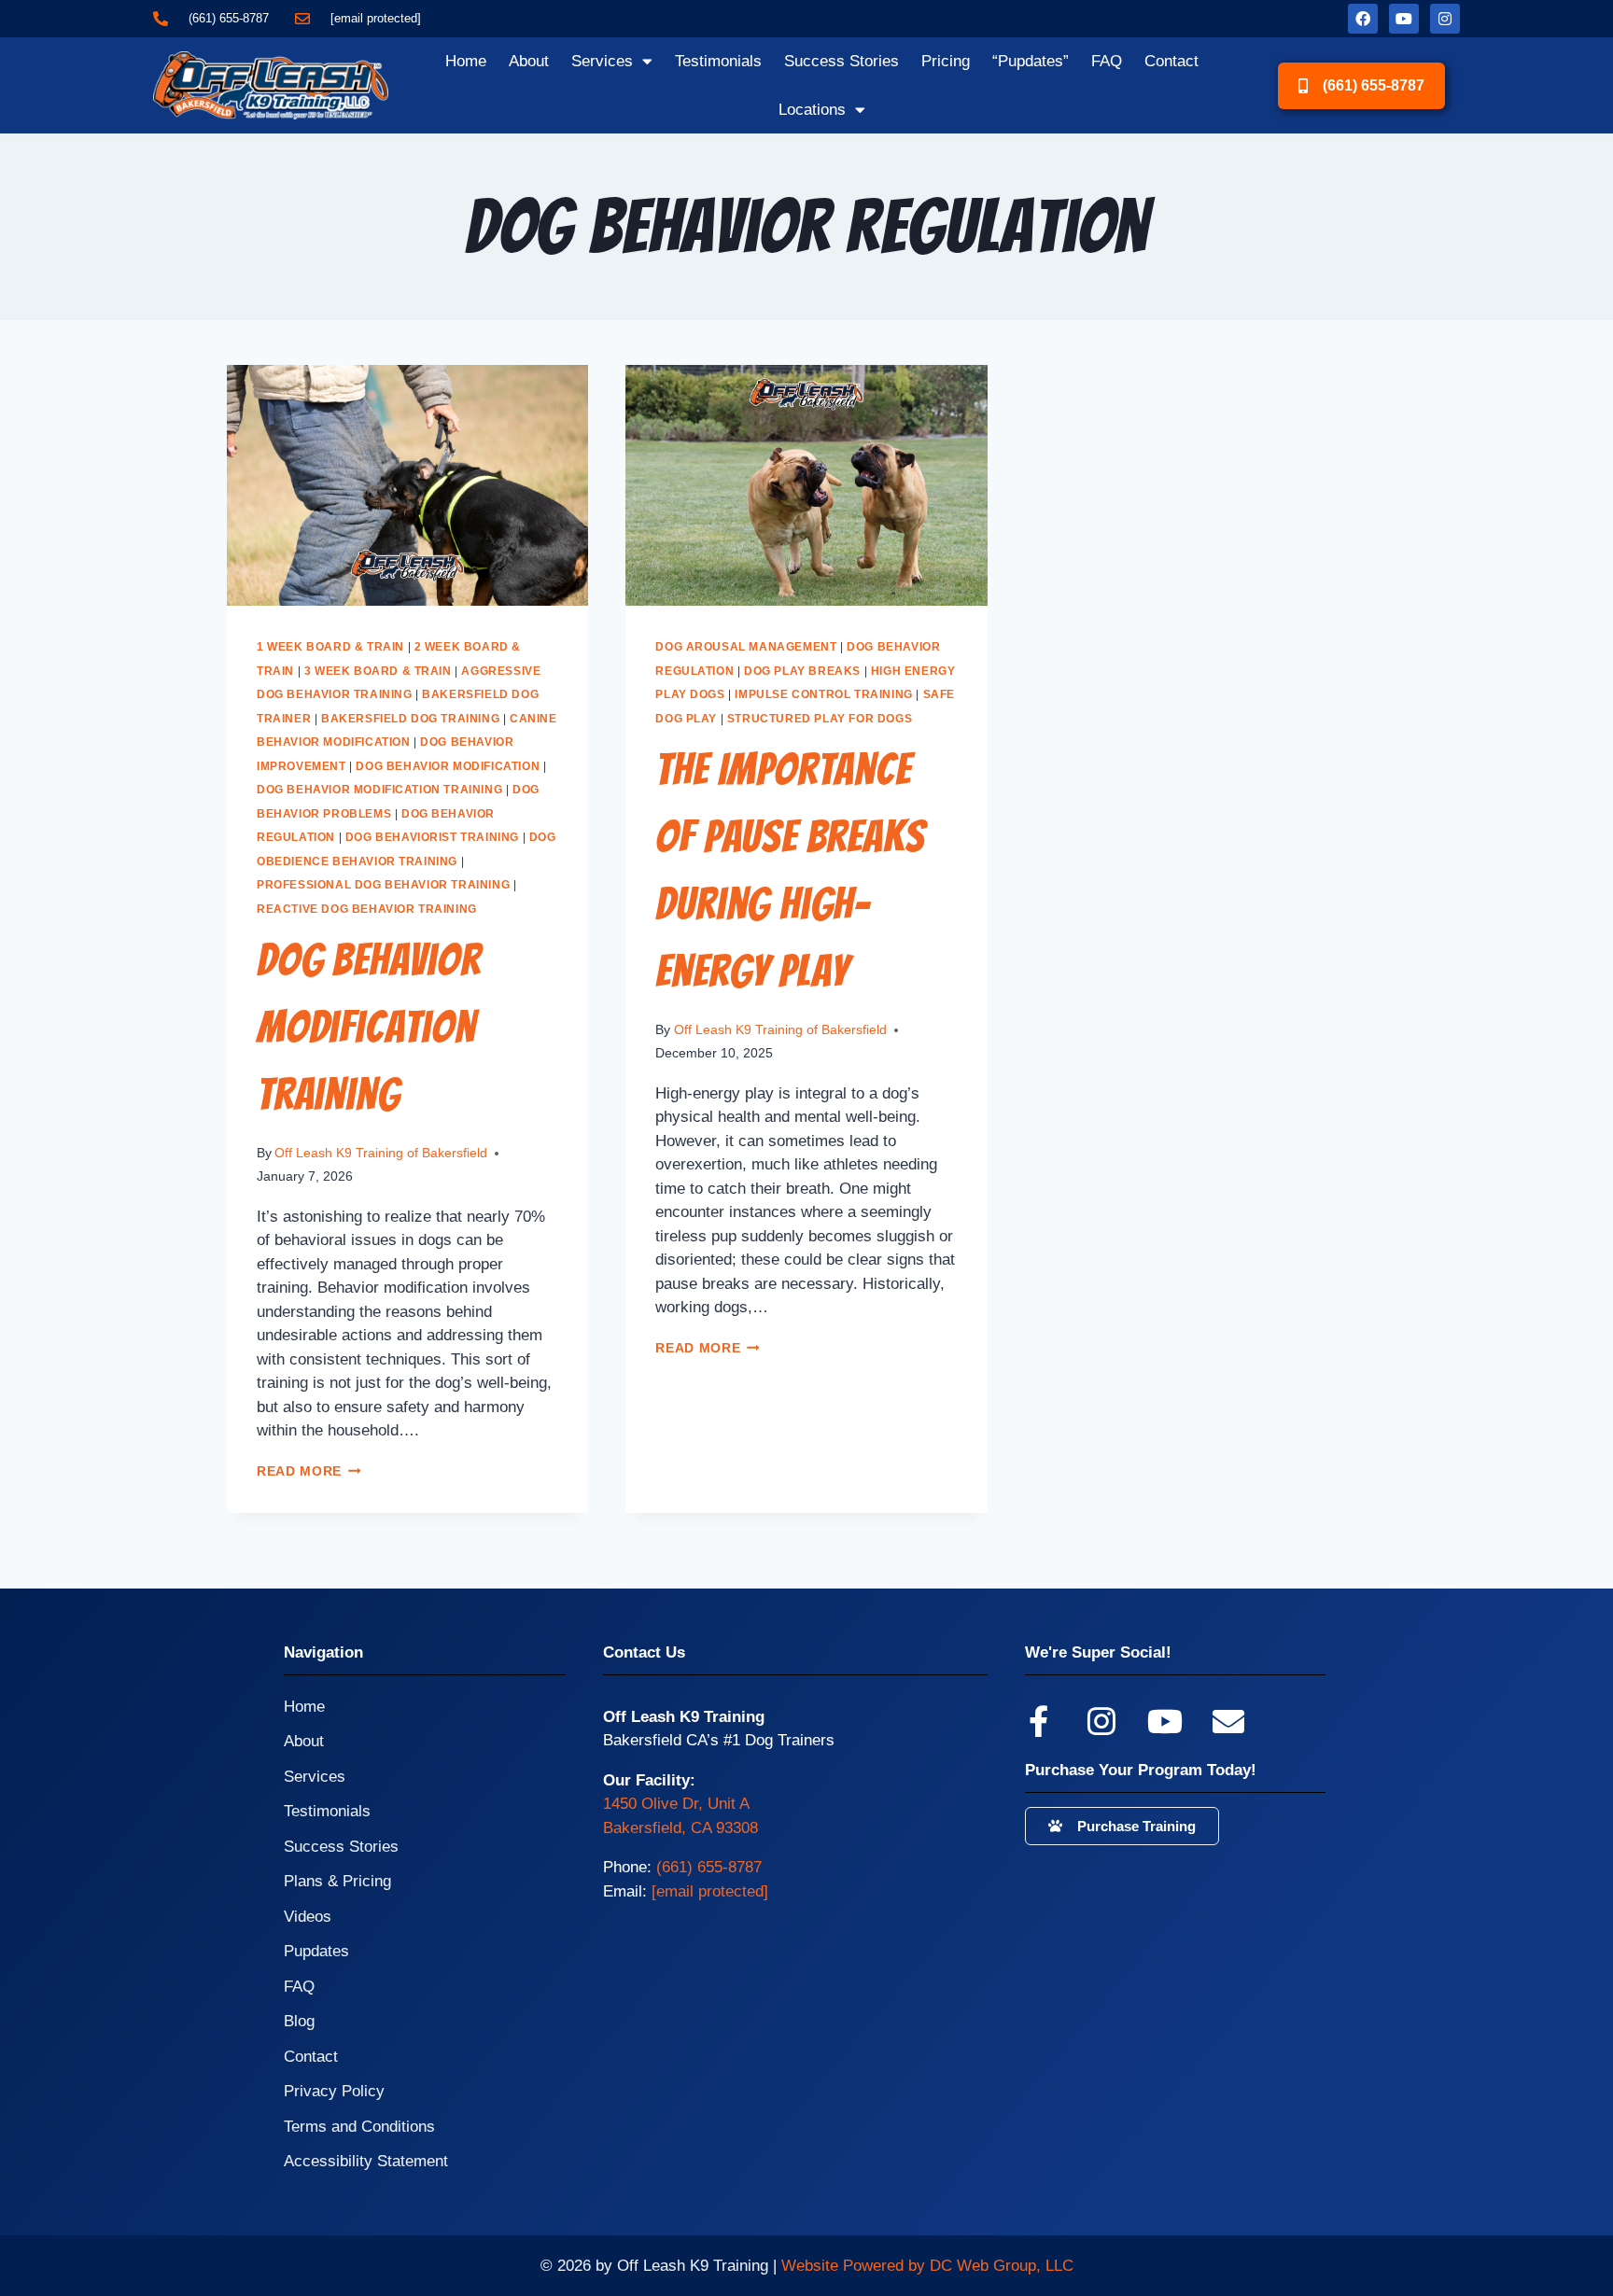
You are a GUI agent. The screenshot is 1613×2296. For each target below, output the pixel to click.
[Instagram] (1445, 19)
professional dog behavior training (383, 885)
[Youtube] (1404, 19)
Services (602, 61)
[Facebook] (1363, 19)
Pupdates (316, 1951)
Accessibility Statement (366, 2161)
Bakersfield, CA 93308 (680, 1828)
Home (466, 61)
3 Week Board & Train (378, 671)
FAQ (1107, 61)
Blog (299, 2021)
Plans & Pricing (337, 1881)
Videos (308, 1917)
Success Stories (842, 61)
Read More (309, 1471)
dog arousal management (746, 647)
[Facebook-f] (1038, 1721)
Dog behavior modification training (369, 1027)
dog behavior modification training (379, 790)
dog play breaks (802, 671)
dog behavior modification (448, 766)
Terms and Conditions (359, 2127)
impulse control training (823, 694)
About (529, 61)
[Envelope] (1228, 1721)
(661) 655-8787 (709, 1867)
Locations (812, 110)
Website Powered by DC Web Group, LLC (927, 2266)
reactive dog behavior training (367, 909)
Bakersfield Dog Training (410, 719)
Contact (1171, 61)
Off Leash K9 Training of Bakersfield (381, 1153)
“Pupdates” (1031, 61)
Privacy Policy (334, 2091)
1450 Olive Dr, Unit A (676, 1804)
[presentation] (407, 485)
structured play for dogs (820, 719)
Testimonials (718, 61)
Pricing (946, 61)
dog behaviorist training (432, 837)
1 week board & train (330, 647)
